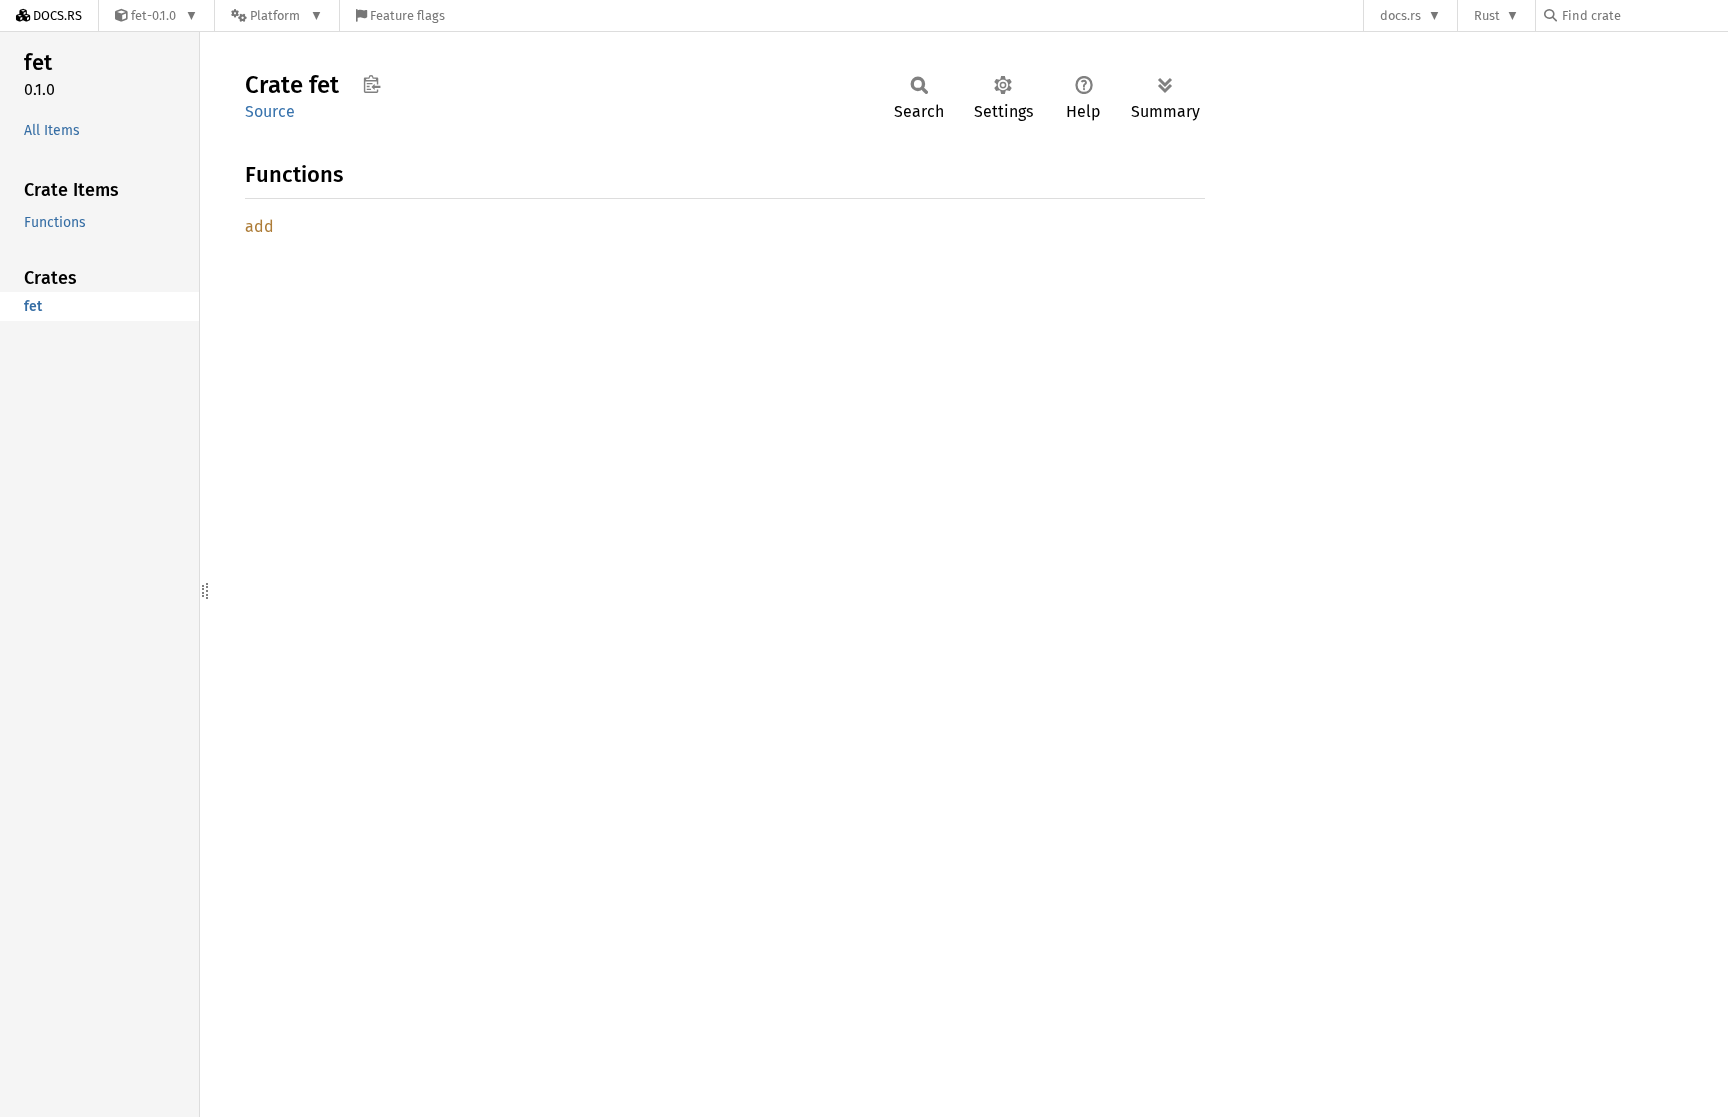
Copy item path (371, 84)
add (259, 226)
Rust (1487, 15)
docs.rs (1400, 15)
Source (270, 111)
